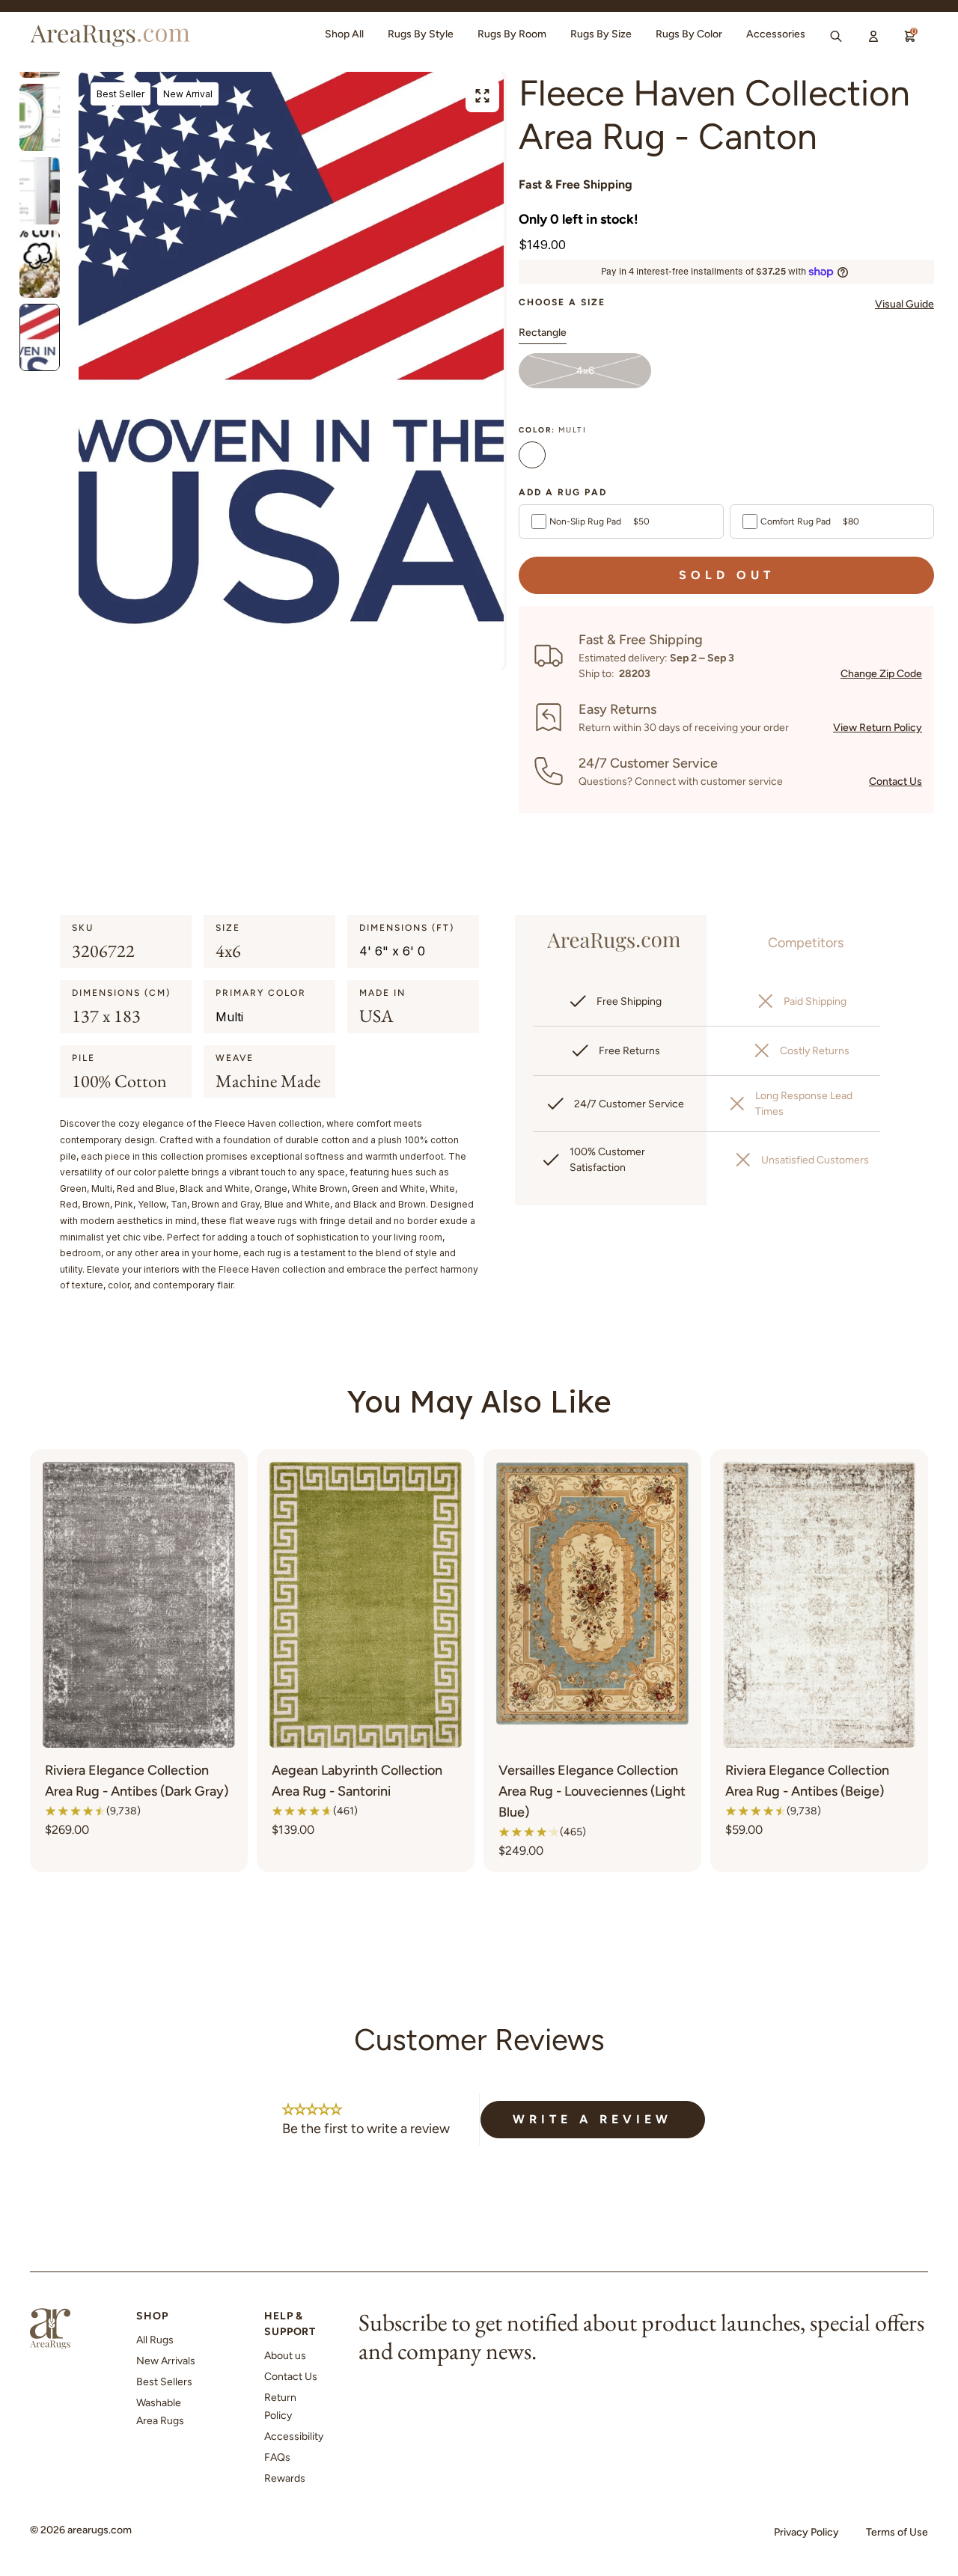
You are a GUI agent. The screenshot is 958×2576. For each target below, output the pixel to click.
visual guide (904, 304)
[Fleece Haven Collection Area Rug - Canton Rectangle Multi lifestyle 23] (40, 337)
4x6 (585, 371)
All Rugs (155, 2340)
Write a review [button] (592, 2119)
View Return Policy (878, 728)
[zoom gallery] (482, 96)
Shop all (344, 34)
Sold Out (727, 575)
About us (285, 2356)
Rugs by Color (689, 34)
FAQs (277, 2457)
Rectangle (543, 333)
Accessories (776, 34)
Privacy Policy (806, 2532)
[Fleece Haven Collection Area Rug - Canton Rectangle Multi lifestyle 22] (40, 264)
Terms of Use (897, 2532)
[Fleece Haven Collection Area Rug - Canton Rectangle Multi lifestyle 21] (40, 191)
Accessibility (294, 2436)
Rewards (285, 2478)
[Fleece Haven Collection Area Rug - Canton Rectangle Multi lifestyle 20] (40, 117)
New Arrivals (166, 2361)
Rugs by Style (421, 34)
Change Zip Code (881, 674)
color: (553, 430)
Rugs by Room (512, 34)
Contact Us (896, 781)
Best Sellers (164, 2382)
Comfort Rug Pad (810, 521)
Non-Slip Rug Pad (599, 521)
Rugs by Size (601, 34)
